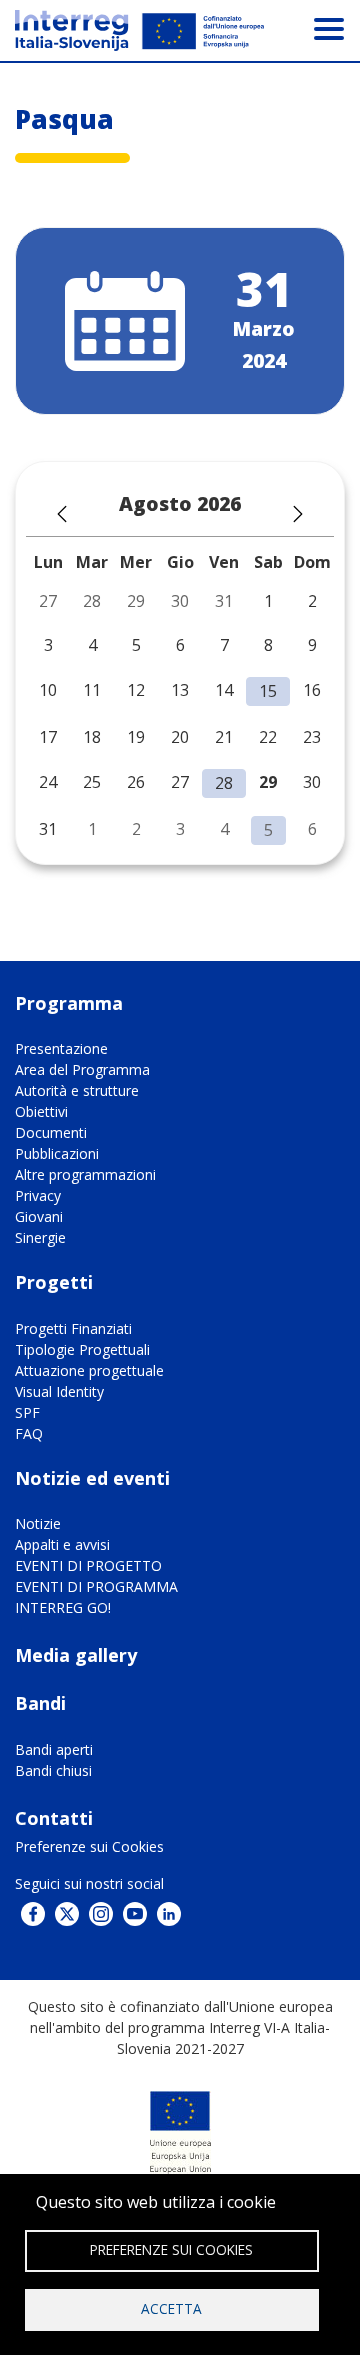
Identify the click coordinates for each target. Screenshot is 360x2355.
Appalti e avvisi (62, 1544)
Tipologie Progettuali (82, 1349)
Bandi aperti (54, 1749)
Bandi (40, 1703)
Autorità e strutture (77, 1090)
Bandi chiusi (53, 1770)
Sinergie (40, 1237)
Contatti (54, 1818)
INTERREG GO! (63, 1607)
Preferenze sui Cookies (89, 1846)
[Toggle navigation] (329, 28)
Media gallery (76, 1655)
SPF (27, 1412)
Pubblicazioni (57, 1153)
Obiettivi (41, 1111)
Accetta (171, 2308)
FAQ (29, 1433)
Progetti (54, 1282)
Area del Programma (82, 1069)
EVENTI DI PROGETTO (88, 1565)
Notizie (38, 1523)
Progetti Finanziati (73, 1328)
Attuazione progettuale (89, 1370)
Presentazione (61, 1048)
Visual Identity (59, 1391)
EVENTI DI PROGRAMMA (96, 1586)
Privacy (38, 1195)
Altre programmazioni (85, 1174)
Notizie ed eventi (92, 1478)
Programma (69, 1003)
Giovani (39, 1216)
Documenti (51, 1132)
